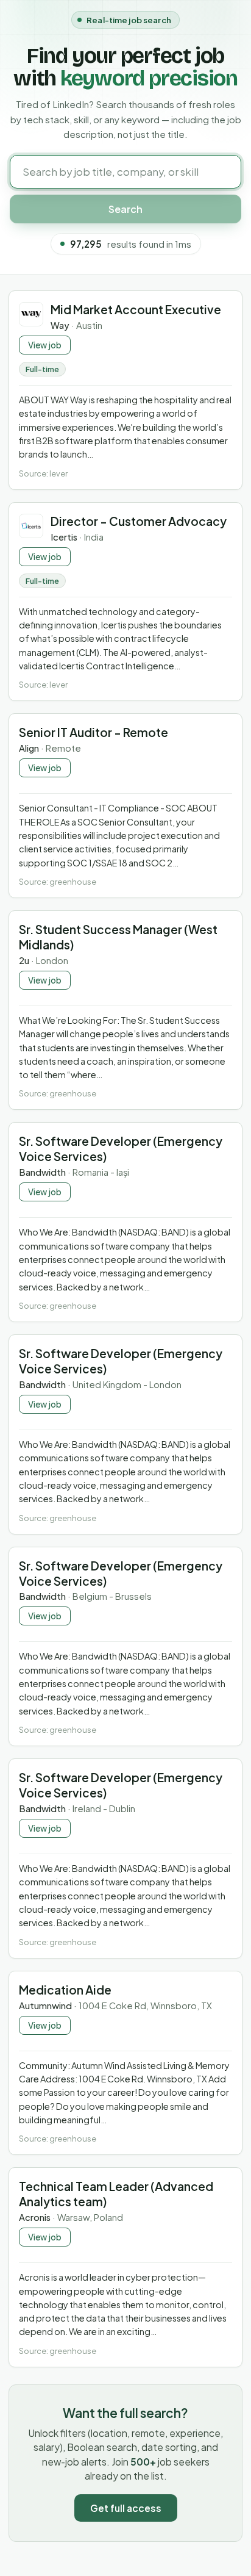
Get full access (126, 2508)
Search (125, 209)
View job (45, 345)
